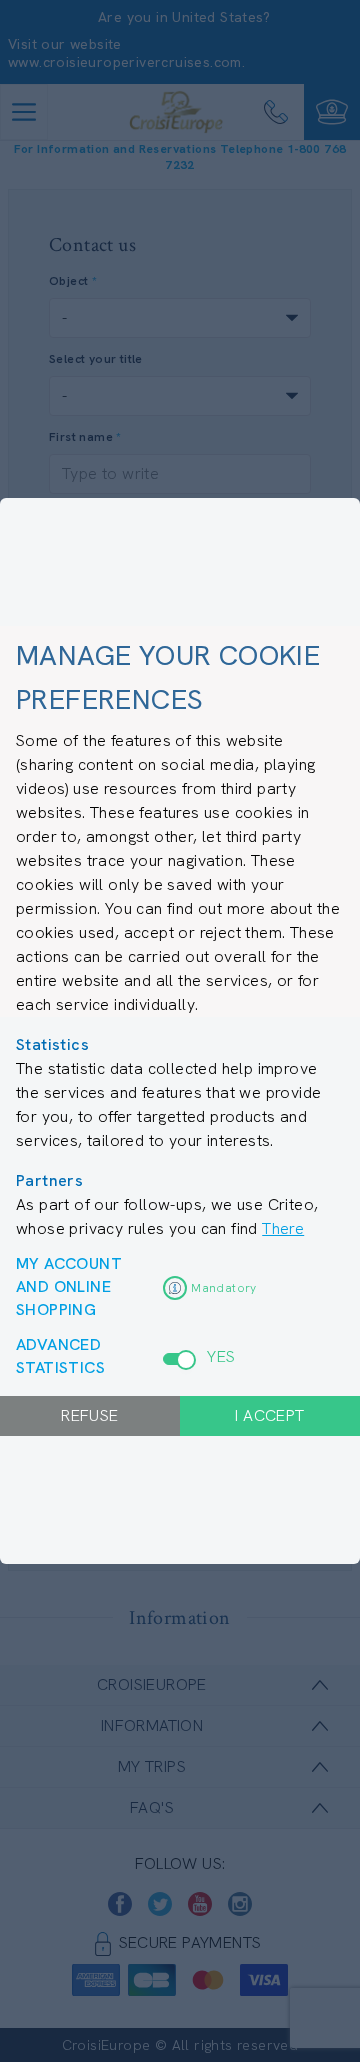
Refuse (89, 1415)
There (283, 1228)
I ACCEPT (269, 1415)
